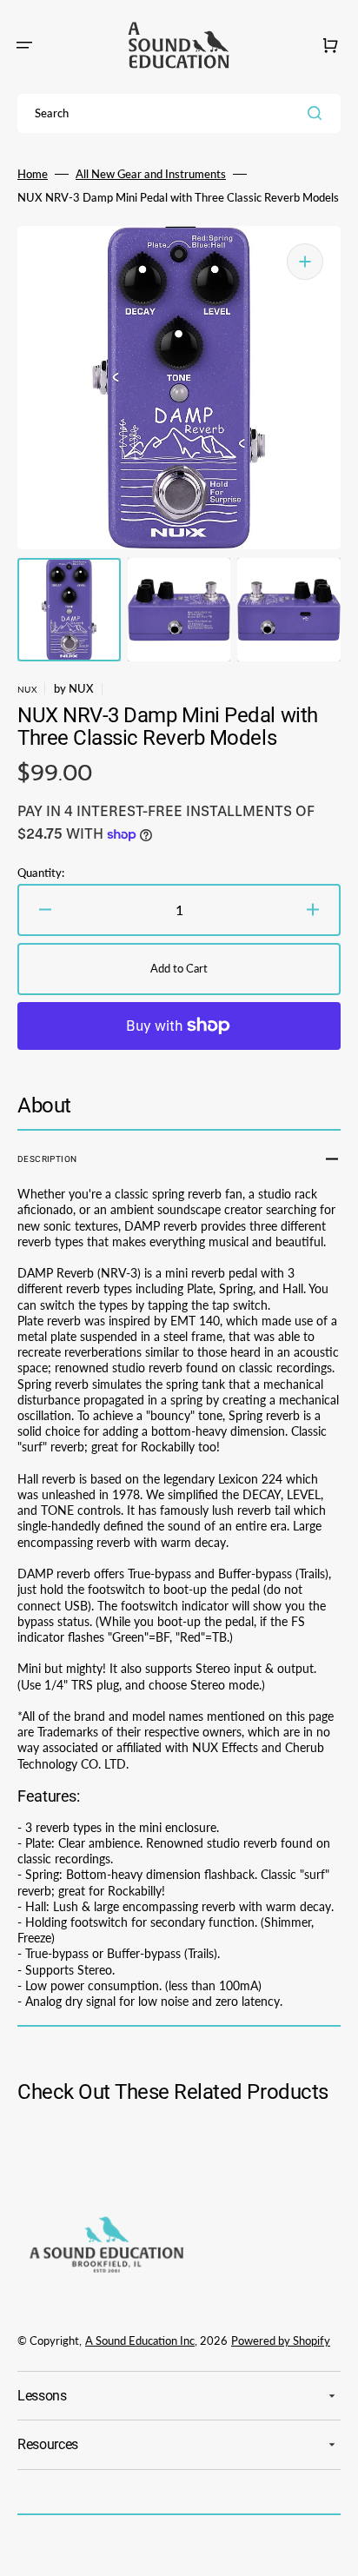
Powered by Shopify (281, 2340)
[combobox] (179, 113)
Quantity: (41, 873)
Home (33, 174)
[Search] (318, 113)
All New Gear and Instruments (151, 174)
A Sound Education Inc (140, 2340)
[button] (24, 45)
